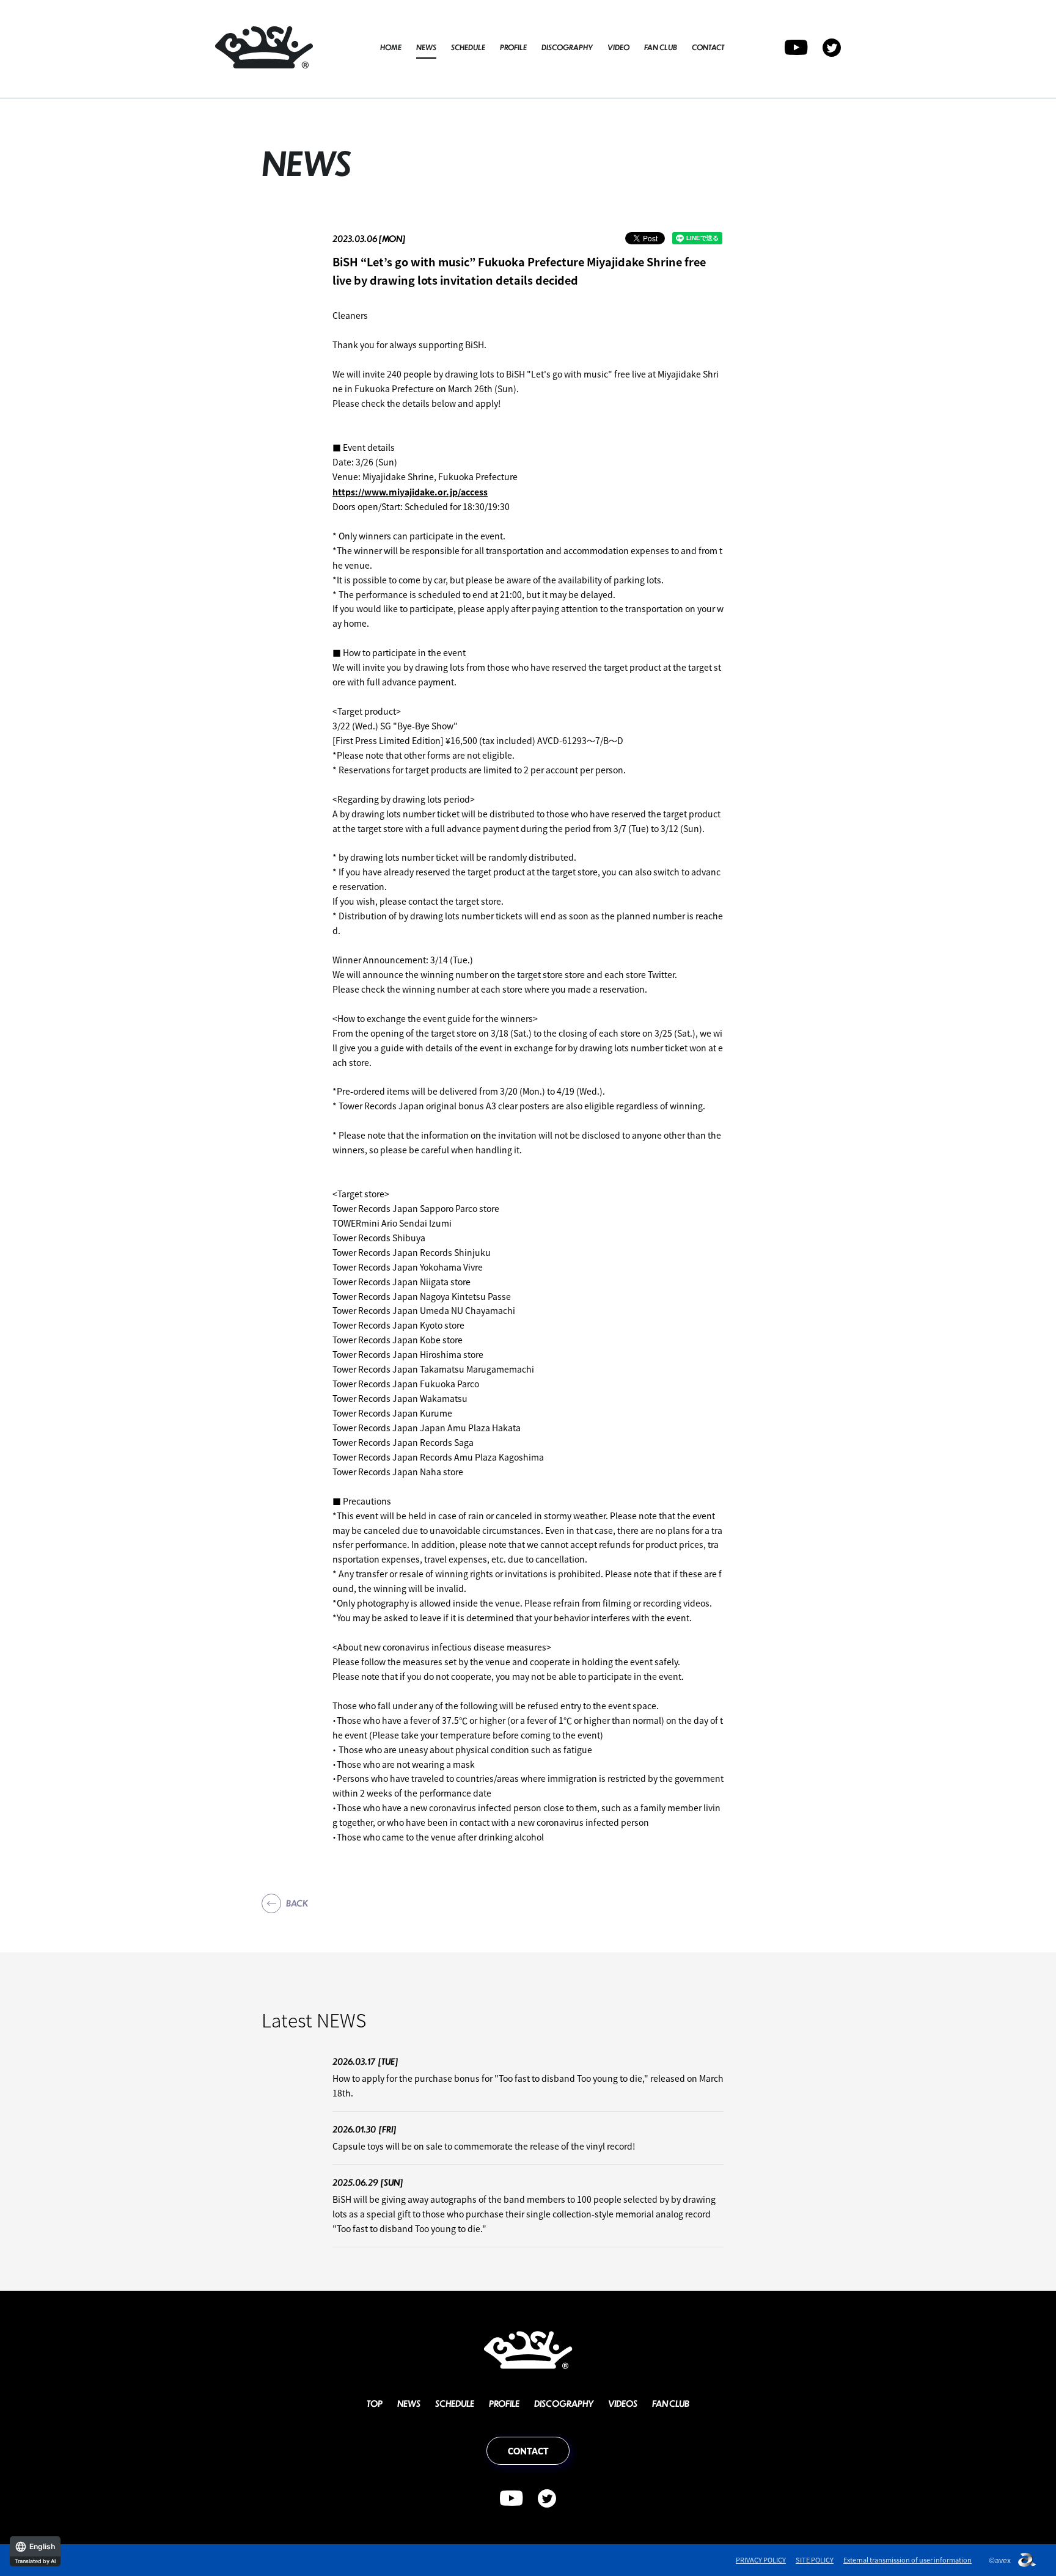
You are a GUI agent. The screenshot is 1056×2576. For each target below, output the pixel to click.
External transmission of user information (908, 2560)
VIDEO (618, 47)
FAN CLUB (661, 47)
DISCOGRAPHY (567, 47)
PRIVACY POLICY (761, 2560)
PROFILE (513, 47)
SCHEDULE (468, 47)
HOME (391, 47)
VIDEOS (623, 2403)
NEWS (426, 47)
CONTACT (708, 47)
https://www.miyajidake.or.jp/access (410, 492)
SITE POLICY (815, 2560)
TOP (375, 2403)
